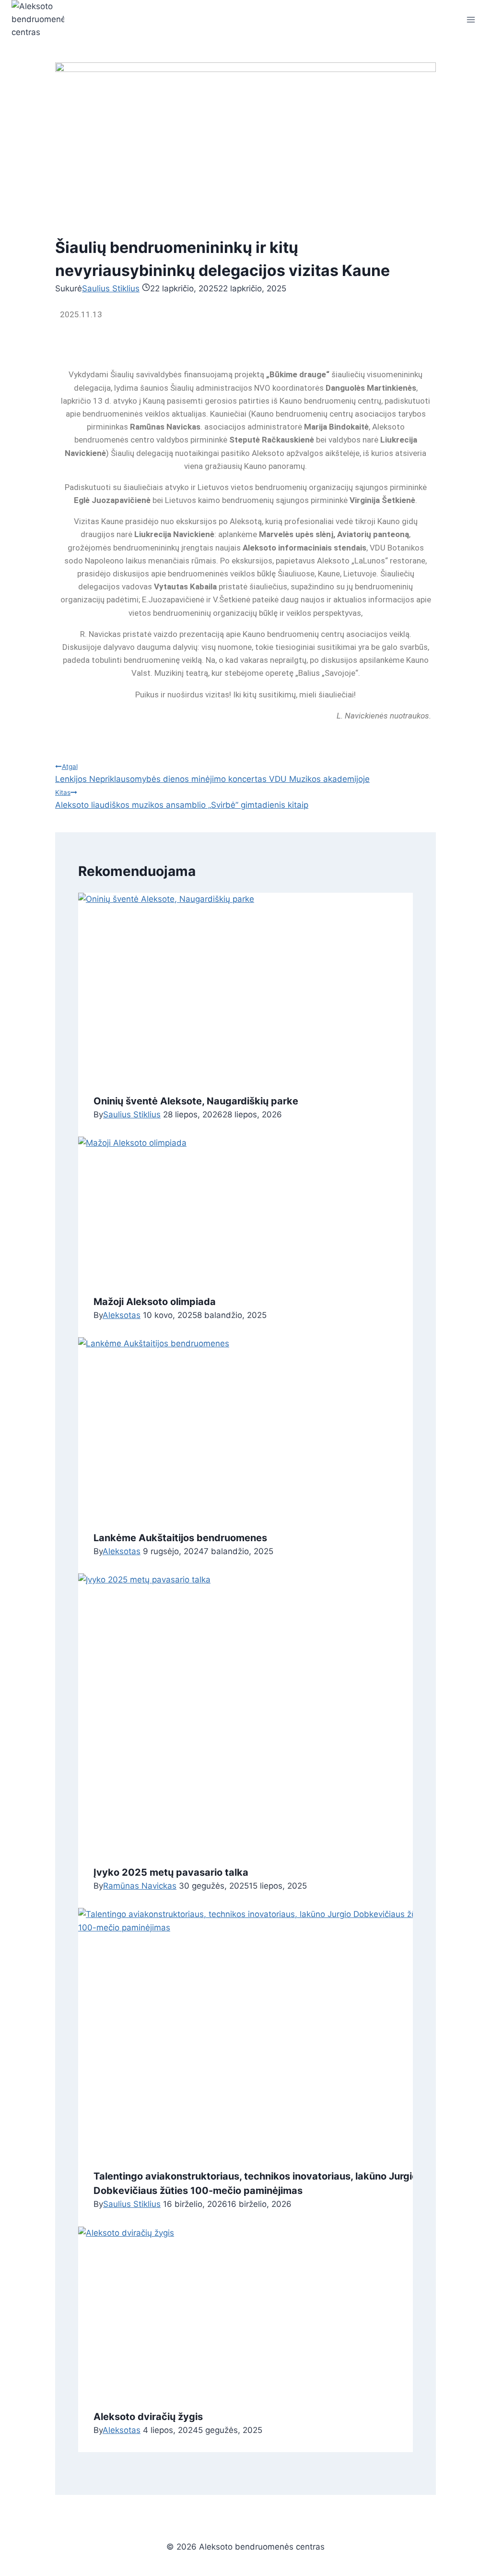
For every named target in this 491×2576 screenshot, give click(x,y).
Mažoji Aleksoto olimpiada (155, 1302)
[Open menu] (471, 19)
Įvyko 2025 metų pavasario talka (171, 1872)
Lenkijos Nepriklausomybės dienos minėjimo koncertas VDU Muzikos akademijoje (212, 773)
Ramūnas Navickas (140, 1886)
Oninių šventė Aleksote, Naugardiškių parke (196, 1101)
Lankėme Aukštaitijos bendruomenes (180, 1538)
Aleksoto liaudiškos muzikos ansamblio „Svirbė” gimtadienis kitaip (182, 799)
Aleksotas (122, 1315)
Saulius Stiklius (111, 288)
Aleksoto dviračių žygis (148, 2417)
